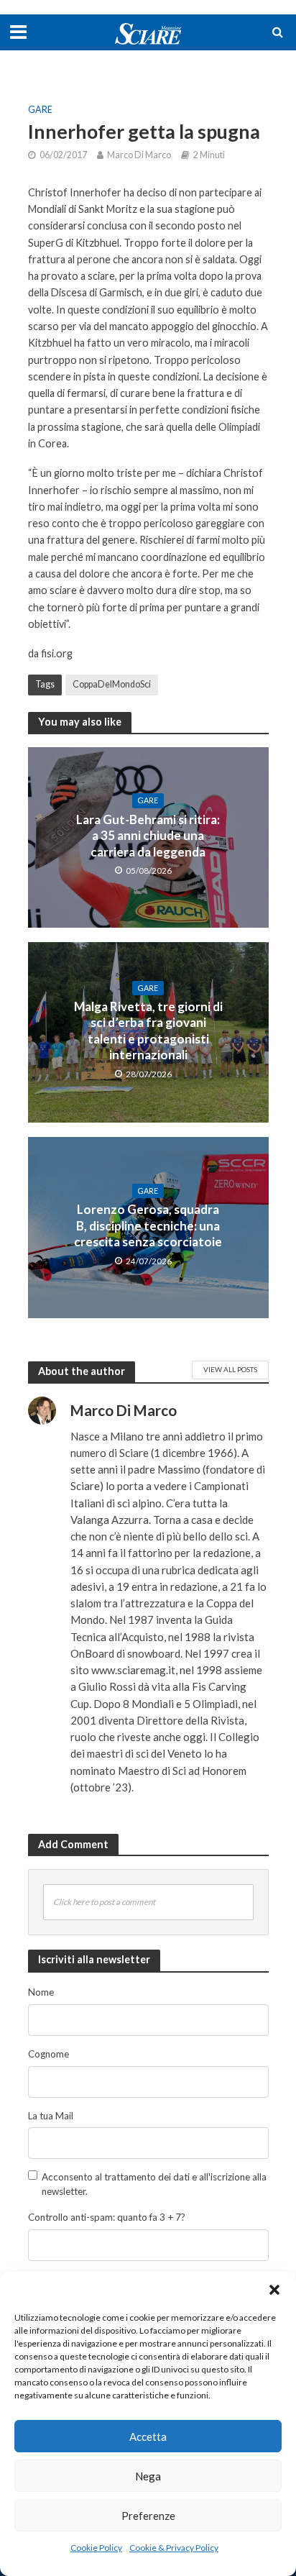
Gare (40, 110)
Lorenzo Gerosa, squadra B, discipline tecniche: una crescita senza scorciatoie (148, 1225)
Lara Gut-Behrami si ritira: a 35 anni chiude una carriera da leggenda (148, 836)
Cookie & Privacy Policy (174, 2548)
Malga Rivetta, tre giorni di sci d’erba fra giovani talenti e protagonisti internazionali (148, 1031)
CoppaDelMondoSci (112, 684)
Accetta (148, 2436)
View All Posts (230, 1369)
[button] (274, 2290)
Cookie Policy (96, 2548)
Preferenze (148, 2516)
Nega (148, 2476)
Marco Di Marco (139, 155)
